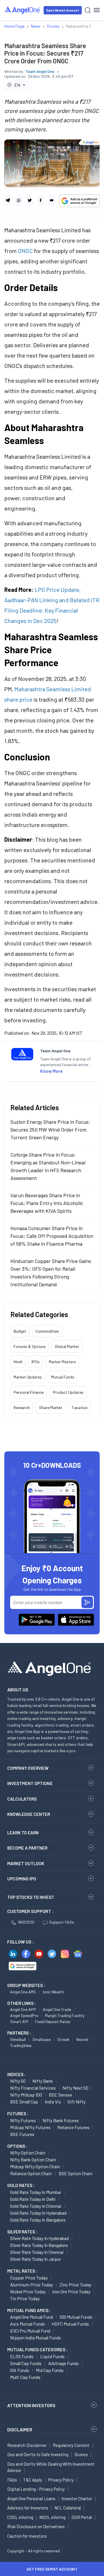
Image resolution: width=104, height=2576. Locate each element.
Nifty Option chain (28, 2153)
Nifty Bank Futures (61, 2120)
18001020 (26, 1922)
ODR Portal (82, 2517)
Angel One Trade (57, 2009)
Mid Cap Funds (50, 2370)
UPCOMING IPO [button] (22, 1879)
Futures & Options (30, 1346)
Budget (20, 1331)
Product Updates (68, 1392)
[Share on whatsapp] (19, 200)
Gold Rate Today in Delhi (33, 2199)
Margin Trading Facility (65, 2015)
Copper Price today (29, 2278)
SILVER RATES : (22, 2232)
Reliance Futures (73, 2127)
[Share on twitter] (30, 200)
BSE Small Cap (24, 2102)
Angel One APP (23, 2009)
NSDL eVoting (52, 2517)
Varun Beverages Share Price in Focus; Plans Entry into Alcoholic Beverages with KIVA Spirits (47, 1203)
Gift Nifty (77, 2102)
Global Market (67, 1346)
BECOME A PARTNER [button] (27, 1848)
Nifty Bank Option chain (33, 2159)
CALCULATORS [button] (22, 1799)
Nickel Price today (28, 2291)
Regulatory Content (71, 2445)
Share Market (51, 1407)
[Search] (88, 10)
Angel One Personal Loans (31, 2498)
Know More (51, 1071)
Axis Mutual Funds (28, 2324)
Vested (82, 2039)
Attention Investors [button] (31, 2405)
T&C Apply (33, 2480)
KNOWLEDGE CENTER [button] (29, 1814)
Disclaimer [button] (20, 2429)
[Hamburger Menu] (97, 10)
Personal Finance (29, 1392)
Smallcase (41, 2039)
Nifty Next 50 (75, 2088)
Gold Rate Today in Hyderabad (38, 2213)
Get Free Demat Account (52, 2569)
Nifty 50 (18, 2081)
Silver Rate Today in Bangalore (39, 2245)
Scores (81, 2454)
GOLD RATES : (21, 2185)
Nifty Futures (23, 2120)
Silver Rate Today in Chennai (37, 2252)
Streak (63, 2039)
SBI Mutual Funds (76, 2317)
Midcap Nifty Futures (30, 2127)
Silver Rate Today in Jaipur (36, 2259)
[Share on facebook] (41, 200)
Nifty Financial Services (33, 2088)
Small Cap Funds (26, 2363)
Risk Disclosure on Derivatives (36, 2526)
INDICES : (16, 2074)
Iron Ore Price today (71, 2291)
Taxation (80, 1407)
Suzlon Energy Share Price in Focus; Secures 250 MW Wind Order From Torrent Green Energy (50, 1130)
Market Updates (28, 1377)
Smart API (19, 2021)
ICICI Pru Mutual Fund (30, 2331)
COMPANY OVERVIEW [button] (28, 1768)
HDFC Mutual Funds (70, 2324)
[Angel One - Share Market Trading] (23, 10)
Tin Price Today (25, 2298)
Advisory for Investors (28, 2508)
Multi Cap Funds (25, 2377)
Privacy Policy (61, 2480)
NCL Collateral (68, 2508)
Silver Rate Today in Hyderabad (39, 2238)
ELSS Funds (22, 2356)
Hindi (18, 1362)
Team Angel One (40, 71)
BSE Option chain (76, 2173)
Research (22, 1407)
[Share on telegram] (8, 200)
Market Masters (62, 1362)
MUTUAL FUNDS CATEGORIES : (37, 2350)
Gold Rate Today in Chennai (36, 2206)
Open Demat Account (63, 10)
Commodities (47, 1331)
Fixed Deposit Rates (53, 2021)
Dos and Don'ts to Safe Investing (38, 2454)
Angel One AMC (23, 1992)
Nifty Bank (43, 2081)
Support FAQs (62, 1922)
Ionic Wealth (53, 1992)
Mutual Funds (63, 1377)
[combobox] (17, 85)
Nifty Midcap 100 (26, 2095)
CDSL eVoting (20, 2517)
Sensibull (18, 2039)
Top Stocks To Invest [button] (31, 1897)
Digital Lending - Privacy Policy (36, 2489)
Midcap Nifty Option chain (35, 2166)
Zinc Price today (75, 2285)
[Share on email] (52, 200)
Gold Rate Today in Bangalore (38, 2220)
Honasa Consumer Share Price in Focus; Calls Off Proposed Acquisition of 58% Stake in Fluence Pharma (52, 1236)
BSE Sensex (61, 2095)
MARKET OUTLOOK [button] (26, 1863)
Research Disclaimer (27, 2445)
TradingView (21, 2045)
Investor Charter (77, 2498)
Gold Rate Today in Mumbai (36, 2192)
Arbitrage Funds (64, 2363)
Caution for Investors (27, 2536)
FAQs (12, 2480)
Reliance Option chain (31, 2173)
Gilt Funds (20, 2370)
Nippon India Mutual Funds (36, 2338)
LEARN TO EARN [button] (23, 1833)
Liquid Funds (52, 2356)
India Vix (53, 2102)
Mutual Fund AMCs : (29, 2310)
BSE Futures (22, 2134)
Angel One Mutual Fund (31, 2317)
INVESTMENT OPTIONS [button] (30, 1783)
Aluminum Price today (31, 2285)
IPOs (36, 1362)
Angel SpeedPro (24, 2015)
